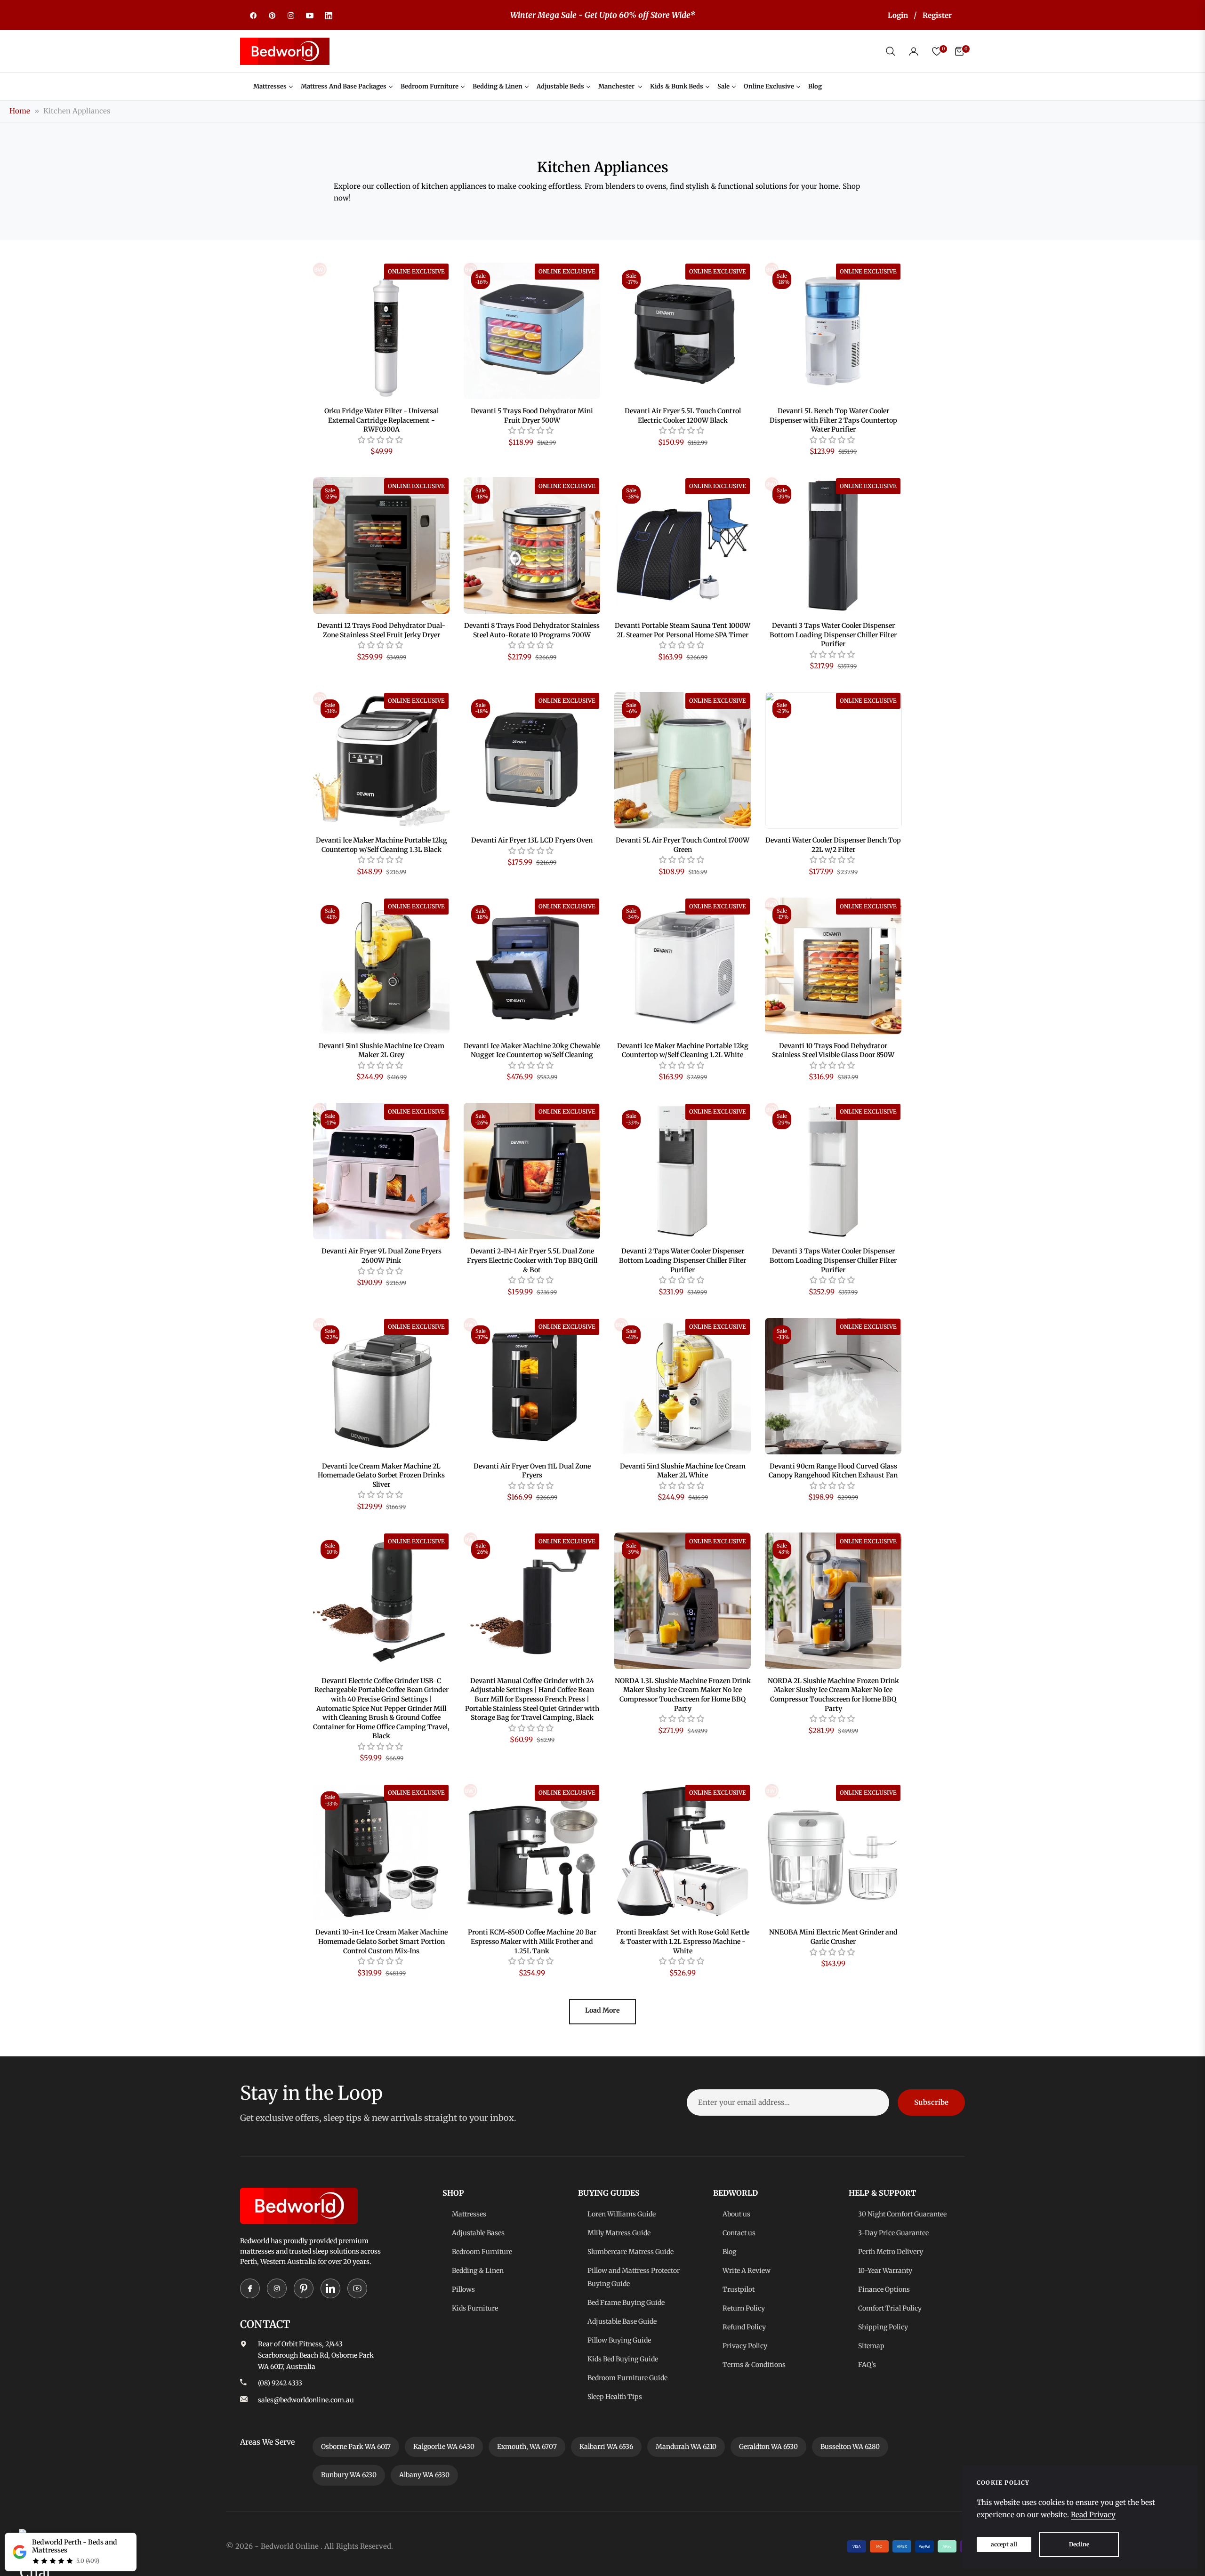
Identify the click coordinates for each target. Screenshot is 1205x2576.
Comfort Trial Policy (890, 2308)
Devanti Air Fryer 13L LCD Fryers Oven (532, 840)
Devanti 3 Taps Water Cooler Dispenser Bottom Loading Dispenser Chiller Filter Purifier (833, 635)
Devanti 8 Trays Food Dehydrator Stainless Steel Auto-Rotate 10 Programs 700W (532, 630)
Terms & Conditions (754, 2365)
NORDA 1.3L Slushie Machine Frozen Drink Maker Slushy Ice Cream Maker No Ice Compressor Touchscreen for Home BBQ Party (683, 1695)
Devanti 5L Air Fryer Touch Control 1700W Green (683, 845)
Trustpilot (739, 2289)
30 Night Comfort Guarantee (902, 2214)
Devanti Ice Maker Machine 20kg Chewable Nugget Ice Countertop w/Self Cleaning (532, 1051)
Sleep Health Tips (615, 2397)
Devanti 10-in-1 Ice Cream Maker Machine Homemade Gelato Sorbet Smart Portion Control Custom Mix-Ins (382, 1941)
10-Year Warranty (885, 2271)
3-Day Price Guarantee (893, 2233)
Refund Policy (744, 2327)
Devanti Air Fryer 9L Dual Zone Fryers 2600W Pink (382, 1256)
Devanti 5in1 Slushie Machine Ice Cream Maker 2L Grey (382, 1051)
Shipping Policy (883, 2327)
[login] (914, 51)
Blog (729, 2252)
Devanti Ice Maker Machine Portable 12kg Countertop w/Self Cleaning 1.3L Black (382, 845)
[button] (891, 51)
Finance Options (884, 2289)
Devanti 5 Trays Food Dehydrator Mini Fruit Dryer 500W (532, 416)
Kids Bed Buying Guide (623, 2359)
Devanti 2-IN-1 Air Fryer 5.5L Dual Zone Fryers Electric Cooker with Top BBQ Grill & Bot (532, 1260)
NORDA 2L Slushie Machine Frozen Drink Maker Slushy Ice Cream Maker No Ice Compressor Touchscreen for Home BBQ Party (833, 1695)
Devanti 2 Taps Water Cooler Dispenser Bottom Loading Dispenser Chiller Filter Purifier (683, 1260)
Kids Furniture (475, 2308)
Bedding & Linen (478, 2271)
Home (20, 111)
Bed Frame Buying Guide (626, 2303)
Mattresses (469, 2214)
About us (736, 2214)
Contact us (739, 2233)
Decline (1079, 2544)
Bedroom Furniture (482, 2252)
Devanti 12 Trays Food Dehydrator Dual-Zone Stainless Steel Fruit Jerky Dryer (381, 630)
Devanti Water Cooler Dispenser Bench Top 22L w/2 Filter (833, 845)
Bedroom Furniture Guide (627, 2378)
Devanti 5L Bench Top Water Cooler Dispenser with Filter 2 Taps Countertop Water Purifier (833, 420)
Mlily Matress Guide (619, 2233)
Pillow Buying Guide (619, 2340)
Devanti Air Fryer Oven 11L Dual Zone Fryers (532, 1471)
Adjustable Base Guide (622, 2321)
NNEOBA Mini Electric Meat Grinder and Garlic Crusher (833, 1937)
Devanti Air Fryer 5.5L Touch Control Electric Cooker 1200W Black (683, 416)
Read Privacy (1093, 2515)
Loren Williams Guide (622, 2214)
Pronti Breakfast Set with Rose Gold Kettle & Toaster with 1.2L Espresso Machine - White (683, 1941)
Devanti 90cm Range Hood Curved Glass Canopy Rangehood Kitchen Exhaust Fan (833, 1471)
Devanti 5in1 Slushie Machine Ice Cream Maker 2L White (683, 1471)
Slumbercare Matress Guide (631, 2252)
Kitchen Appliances (77, 111)
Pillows (463, 2289)
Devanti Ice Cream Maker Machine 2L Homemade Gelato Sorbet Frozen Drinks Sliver (381, 1475)
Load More (602, 2010)
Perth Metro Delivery (891, 2252)
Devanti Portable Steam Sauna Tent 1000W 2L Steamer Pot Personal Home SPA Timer (683, 630)
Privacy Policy (745, 2346)
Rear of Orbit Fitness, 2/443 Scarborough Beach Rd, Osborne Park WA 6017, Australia (316, 2355)
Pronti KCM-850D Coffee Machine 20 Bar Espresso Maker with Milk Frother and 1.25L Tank (532, 1941)
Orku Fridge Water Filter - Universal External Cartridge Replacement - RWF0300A (382, 420)
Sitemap (871, 2346)
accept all (1004, 2544)
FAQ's (867, 2365)
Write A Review (747, 2271)
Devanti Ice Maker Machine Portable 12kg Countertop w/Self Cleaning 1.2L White (683, 1051)
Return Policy (744, 2308)
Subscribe (931, 2102)
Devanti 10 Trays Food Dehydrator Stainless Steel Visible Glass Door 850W (833, 1051)
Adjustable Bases (478, 2233)
